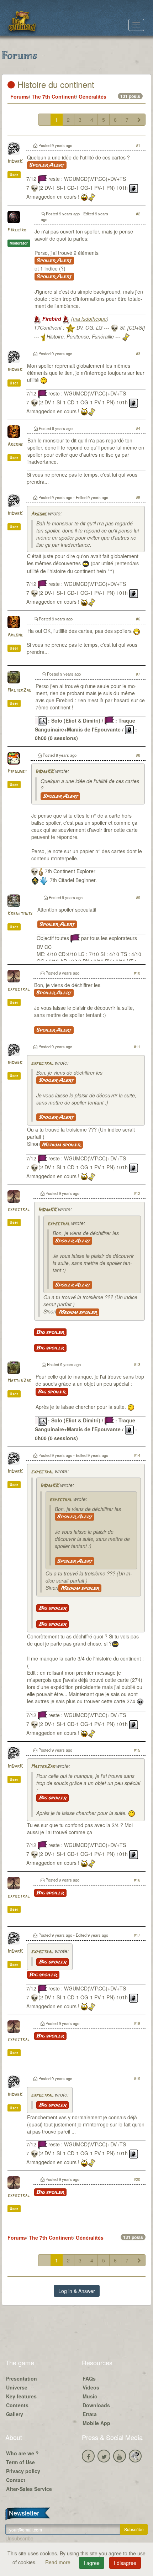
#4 (138, 428)
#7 (138, 674)
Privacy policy (23, 2471)
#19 (137, 2078)
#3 (138, 353)
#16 (137, 1880)
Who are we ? (22, 2453)
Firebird (17, 230)
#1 (138, 145)
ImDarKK (44, 772)
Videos (91, 2387)
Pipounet (17, 772)
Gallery (15, 2414)
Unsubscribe (19, 2538)
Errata (90, 2414)
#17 (137, 1935)
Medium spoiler (61, 1145)
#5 (138, 497)
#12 (137, 1193)
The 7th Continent (54, 96)
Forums (20, 96)
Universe (17, 2387)
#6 (138, 619)
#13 (137, 1364)
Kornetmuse (20, 914)
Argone (15, 445)
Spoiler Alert (47, 165)
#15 (137, 1750)
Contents (17, 2405)
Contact (16, 2480)
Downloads (96, 2405)
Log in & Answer (77, 2291)
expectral (19, 989)
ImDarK (15, 162)
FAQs (89, 2378)
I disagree (125, 2563)
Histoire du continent (55, 84)
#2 (138, 214)
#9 (138, 897)
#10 (137, 973)
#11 (137, 1046)
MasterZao (19, 690)
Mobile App (96, 2423)
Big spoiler (50, 1332)
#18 (137, 2023)
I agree (92, 2563)
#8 (138, 755)
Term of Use (20, 2462)
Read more (59, 2562)
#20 (137, 2179)
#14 (137, 1455)
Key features (21, 2396)
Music (90, 2396)
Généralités (93, 96)
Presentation (22, 2378)
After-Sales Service (29, 2489)
